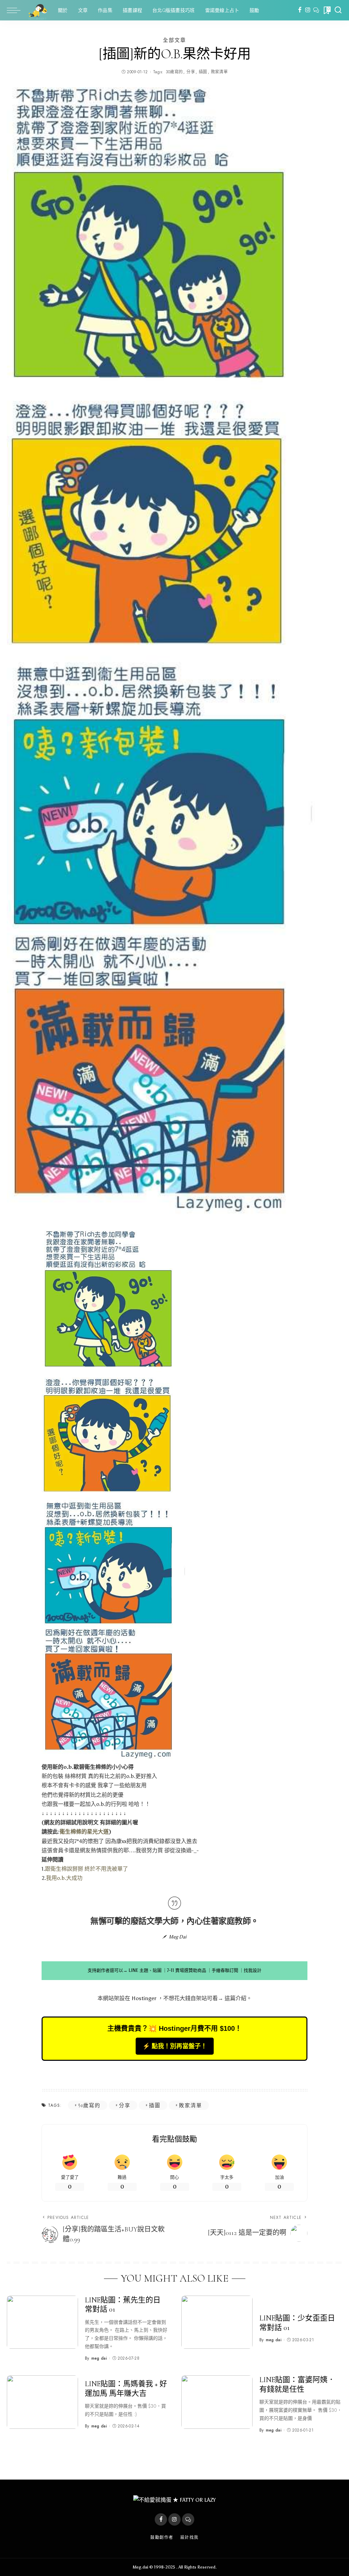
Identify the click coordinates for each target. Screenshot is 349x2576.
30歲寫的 (174, 72)
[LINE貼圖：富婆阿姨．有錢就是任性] (217, 2402)
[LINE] (316, 10)
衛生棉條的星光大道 (84, 1832)
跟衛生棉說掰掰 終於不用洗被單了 (87, 1869)
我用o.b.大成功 (64, 1878)
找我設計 (253, 1970)
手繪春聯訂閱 (225, 1970)
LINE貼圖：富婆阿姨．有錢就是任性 (297, 2385)
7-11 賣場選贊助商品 (187, 1970)
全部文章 (174, 40)
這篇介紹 (236, 1998)
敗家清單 (219, 72)
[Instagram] (308, 10)
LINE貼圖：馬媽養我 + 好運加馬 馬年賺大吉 (126, 2389)
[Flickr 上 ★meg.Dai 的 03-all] (120, 1496)
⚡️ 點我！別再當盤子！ (175, 2046)
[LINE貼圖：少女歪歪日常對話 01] (217, 2322)
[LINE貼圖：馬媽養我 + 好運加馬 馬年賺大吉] (42, 2402)
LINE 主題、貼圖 (145, 1970)
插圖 (203, 72)
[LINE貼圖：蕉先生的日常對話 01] (42, 2322)
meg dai (99, 2358)
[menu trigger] (17, 10)
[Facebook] (300, 10)
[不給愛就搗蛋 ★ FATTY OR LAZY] (37, 10)
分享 (191, 72)
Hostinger (144, 1998)
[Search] (338, 10)
